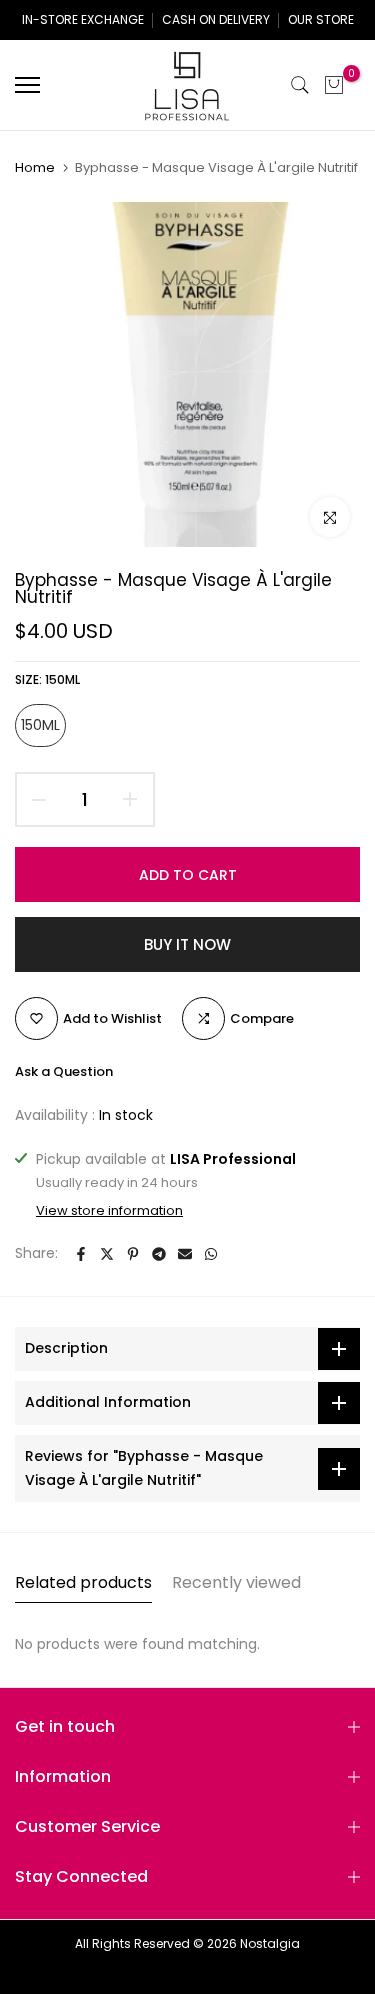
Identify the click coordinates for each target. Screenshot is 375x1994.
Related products (83, 1582)
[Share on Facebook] (81, 1254)
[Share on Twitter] (107, 1254)
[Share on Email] (185, 1254)
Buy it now (187, 944)
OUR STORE (321, 19)
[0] (334, 85)
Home (35, 168)
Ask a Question (64, 1071)
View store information (109, 1211)
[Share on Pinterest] (133, 1254)
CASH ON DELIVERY (216, 19)
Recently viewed (236, 1582)
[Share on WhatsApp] (211, 1254)
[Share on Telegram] (159, 1254)
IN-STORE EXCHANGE (83, 19)
